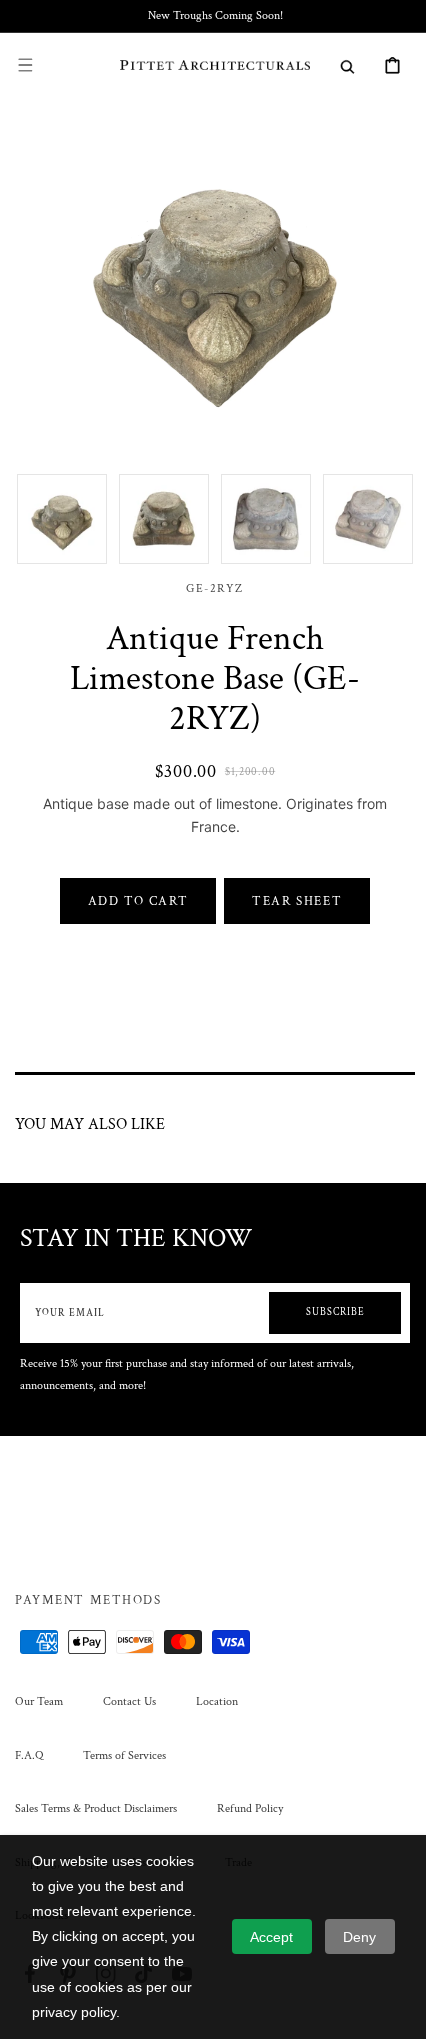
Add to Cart (130, 886)
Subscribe (320, 1297)
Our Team (39, 1701)
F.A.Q (29, 1755)
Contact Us (129, 1701)
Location (217, 1701)
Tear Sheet (290, 886)
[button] (25, 65)
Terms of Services (124, 1755)
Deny (359, 1937)
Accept (271, 1937)
